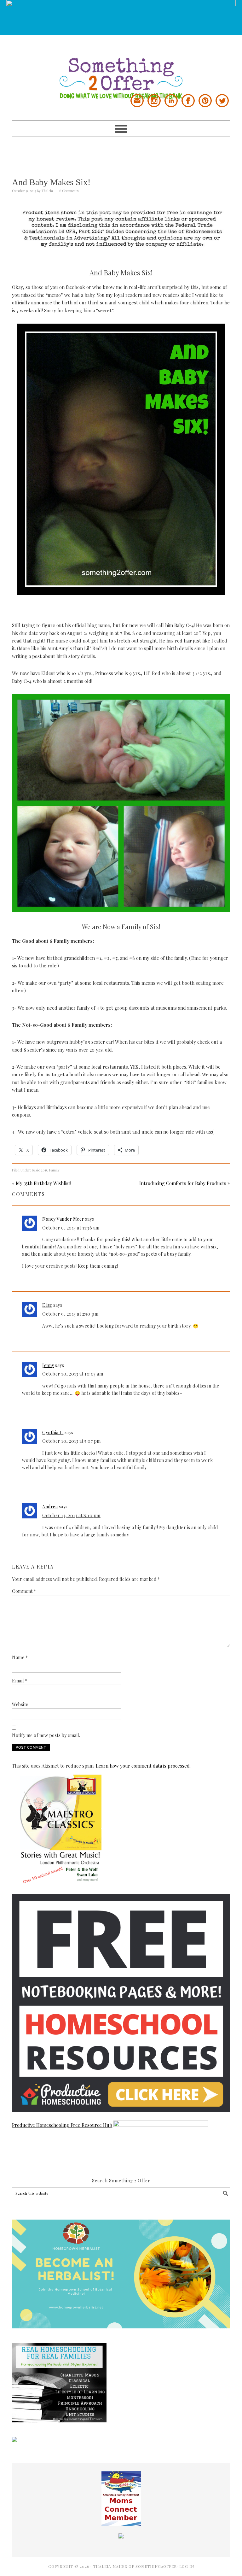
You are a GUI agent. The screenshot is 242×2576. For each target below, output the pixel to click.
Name (20, 1657)
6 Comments (69, 191)
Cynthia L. (53, 1432)
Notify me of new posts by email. (46, 1735)
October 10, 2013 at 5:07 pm (72, 1441)
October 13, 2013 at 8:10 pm (71, 1515)
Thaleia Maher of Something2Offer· (136, 2566)
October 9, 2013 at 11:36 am (71, 1228)
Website (20, 1704)
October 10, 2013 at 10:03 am (73, 1374)
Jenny (48, 1365)
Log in (187, 2566)
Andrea (50, 1507)
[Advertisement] (127, 151)
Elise (47, 1305)
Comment (24, 1591)
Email (20, 1681)
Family (54, 1170)
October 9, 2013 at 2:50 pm (70, 1314)
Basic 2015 (40, 1170)
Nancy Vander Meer (63, 1219)
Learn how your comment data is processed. (143, 1766)
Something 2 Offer (121, 67)
